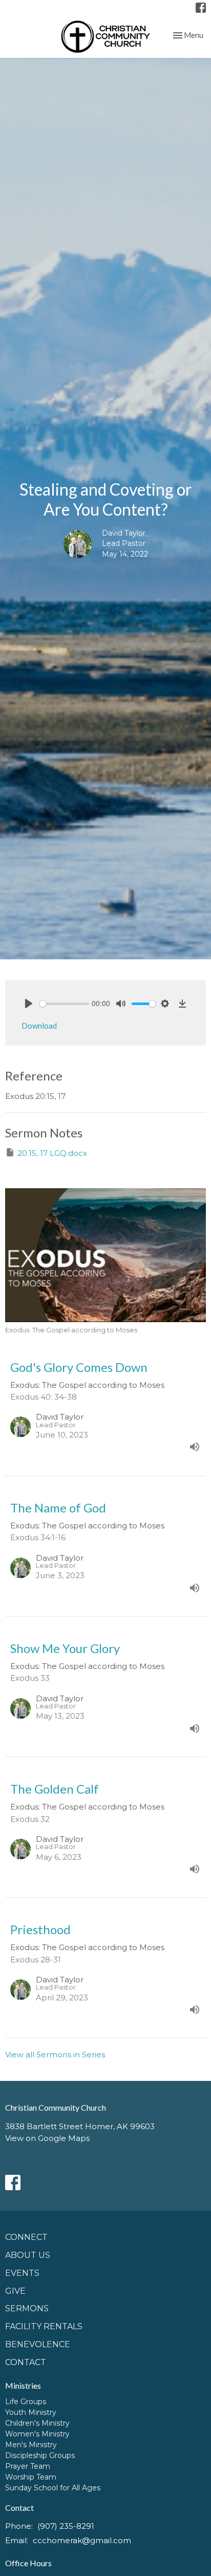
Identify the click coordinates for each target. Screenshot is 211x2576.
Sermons (27, 2308)
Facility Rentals (44, 2326)
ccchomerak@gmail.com (82, 2540)
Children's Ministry (37, 2423)
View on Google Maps (47, 2138)
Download (39, 1026)
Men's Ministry (31, 2445)
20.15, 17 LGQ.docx (52, 1153)
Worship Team (31, 2477)
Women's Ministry (37, 2434)
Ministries (23, 2385)
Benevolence (38, 2344)
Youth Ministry (31, 2412)
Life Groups (26, 2402)
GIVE (15, 2291)
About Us (28, 2255)
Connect (26, 2237)
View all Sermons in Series (55, 2054)
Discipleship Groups (40, 2455)
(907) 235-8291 (66, 2526)
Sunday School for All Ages (53, 2488)
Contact (26, 2362)
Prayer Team (28, 2466)
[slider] (64, 1004)
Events (22, 2273)
